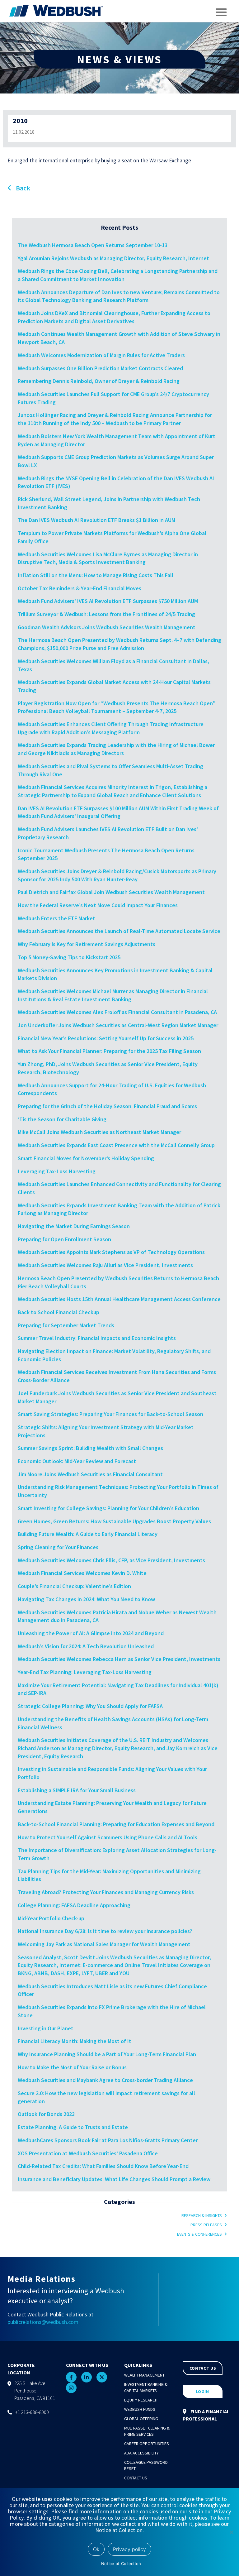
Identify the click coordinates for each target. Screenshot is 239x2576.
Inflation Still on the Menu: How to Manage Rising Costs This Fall (96, 575)
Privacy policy (129, 2549)
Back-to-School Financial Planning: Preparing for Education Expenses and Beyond (116, 1824)
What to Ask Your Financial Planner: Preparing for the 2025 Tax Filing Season (109, 1051)
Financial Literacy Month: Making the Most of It (75, 2041)
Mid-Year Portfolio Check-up (51, 1918)
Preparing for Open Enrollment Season (64, 1239)
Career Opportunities (147, 2444)
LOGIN (202, 2392)
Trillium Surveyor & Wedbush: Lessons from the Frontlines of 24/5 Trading (106, 614)
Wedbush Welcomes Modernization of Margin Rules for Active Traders (101, 355)
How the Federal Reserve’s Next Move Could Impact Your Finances (98, 905)
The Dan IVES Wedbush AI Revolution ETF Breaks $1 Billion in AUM (96, 520)
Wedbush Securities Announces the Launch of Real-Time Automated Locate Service (119, 931)
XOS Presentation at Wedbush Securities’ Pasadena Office (88, 2153)
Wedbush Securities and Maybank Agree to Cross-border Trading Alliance (105, 2080)
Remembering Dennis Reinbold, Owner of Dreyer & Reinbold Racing (99, 381)
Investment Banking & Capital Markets (146, 2387)
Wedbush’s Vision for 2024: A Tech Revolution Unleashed (86, 1646)
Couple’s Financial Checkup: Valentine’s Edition (74, 1586)
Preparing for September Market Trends (66, 1325)
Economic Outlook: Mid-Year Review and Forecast (77, 1461)
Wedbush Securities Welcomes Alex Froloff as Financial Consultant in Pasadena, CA (118, 1012)
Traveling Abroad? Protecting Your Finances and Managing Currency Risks (106, 1892)
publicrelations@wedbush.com (43, 2322)
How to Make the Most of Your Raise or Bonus (72, 2067)
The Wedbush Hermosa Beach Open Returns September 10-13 (93, 245)
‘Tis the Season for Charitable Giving (62, 1119)
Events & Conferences (199, 2234)
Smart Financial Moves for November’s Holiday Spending (86, 1158)
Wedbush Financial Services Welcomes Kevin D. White (82, 1573)
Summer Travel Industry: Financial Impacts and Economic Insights (97, 1338)
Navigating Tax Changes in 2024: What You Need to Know (86, 1599)
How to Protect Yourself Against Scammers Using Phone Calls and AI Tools (108, 1837)
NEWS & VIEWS (119, 59)
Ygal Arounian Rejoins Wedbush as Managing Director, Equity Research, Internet (113, 258)
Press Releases (206, 2225)
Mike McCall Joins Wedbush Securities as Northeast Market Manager (99, 1132)
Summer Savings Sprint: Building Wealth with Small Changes (90, 1448)
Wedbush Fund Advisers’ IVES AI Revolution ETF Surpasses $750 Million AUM (108, 601)
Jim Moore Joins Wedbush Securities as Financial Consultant (90, 1474)
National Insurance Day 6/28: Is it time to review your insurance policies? (105, 1931)
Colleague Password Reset (146, 2465)
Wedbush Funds (140, 2409)
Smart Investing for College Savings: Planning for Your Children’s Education (108, 1508)
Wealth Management (144, 2375)
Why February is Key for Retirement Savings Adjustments (87, 944)
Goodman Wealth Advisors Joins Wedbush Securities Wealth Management (107, 627)
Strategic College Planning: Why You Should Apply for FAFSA (90, 1706)
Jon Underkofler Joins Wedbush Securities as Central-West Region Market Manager (119, 1025)
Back (22, 188)
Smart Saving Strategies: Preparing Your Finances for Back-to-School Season (110, 1414)
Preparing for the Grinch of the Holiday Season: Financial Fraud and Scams (107, 1106)
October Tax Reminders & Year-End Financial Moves (80, 588)
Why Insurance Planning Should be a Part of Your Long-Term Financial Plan (107, 2054)
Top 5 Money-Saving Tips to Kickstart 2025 (69, 957)
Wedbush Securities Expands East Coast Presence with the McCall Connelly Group (116, 1145)
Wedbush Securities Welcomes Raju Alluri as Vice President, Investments (105, 1265)
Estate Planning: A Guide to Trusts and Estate (73, 2127)
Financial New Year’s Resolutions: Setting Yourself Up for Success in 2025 (106, 1038)
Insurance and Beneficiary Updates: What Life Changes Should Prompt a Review (114, 2179)
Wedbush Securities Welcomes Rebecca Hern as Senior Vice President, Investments (119, 1659)
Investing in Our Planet (46, 2028)
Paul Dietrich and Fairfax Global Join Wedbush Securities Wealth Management (111, 892)
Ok (96, 2549)
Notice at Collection (121, 2564)
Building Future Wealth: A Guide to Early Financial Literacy (88, 1534)
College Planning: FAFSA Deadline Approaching (74, 1905)
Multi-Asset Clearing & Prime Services (147, 2431)
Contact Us (136, 2478)
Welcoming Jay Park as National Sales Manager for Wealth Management (104, 1944)
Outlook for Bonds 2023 (46, 2114)
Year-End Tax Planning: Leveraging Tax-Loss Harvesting (85, 1672)
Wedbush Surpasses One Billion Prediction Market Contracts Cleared (100, 368)
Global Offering (141, 2419)
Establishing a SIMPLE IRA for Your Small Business (77, 1790)
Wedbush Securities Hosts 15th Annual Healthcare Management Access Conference (119, 1299)
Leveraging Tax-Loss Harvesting (57, 1171)
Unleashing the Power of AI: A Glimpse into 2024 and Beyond (91, 1633)
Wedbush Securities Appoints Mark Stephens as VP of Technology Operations (111, 1252)
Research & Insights (202, 2215)
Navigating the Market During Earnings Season (74, 1226)
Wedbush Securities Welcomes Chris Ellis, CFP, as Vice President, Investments (111, 1560)
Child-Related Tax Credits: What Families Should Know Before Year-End (103, 2166)
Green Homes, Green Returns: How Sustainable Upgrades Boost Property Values (114, 1521)
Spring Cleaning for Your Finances (58, 1547)
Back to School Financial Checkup (59, 1312)
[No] (231, 2532)
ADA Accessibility (141, 2453)
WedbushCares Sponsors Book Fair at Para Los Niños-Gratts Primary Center (108, 2140)
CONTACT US (203, 2368)
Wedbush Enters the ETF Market (56, 918)
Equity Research (141, 2400)
